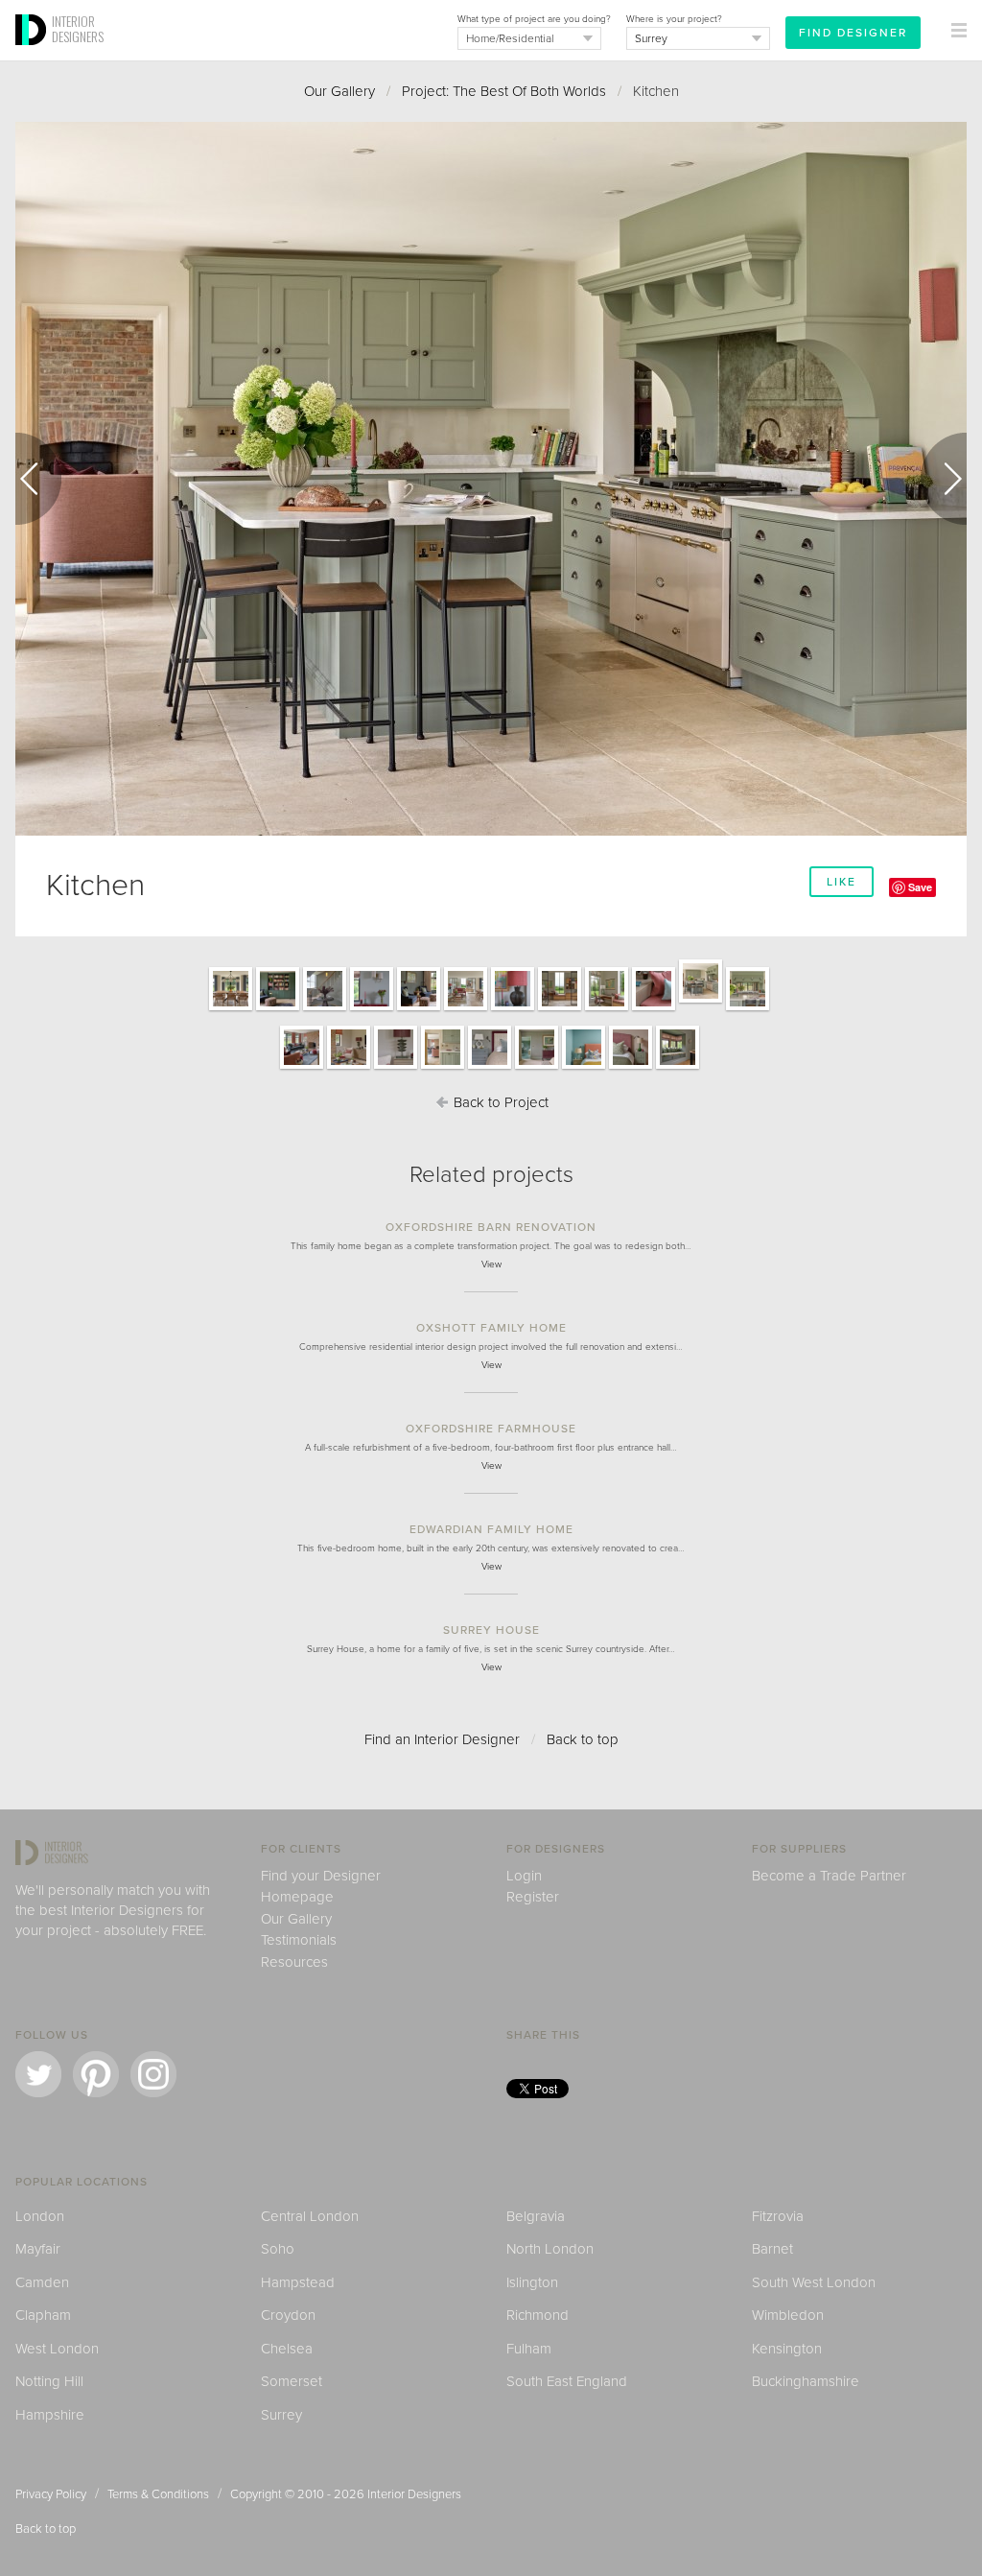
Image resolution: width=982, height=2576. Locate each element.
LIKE (842, 882)
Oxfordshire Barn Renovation (491, 1227)
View (491, 1264)
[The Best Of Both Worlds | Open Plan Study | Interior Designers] (560, 1009)
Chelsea (287, 2349)
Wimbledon (788, 2315)
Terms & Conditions (158, 2494)
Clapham (43, 2315)
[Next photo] (944, 479)
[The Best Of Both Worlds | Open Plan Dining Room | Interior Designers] (231, 1009)
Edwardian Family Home (491, 1529)
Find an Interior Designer (442, 1739)
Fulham (529, 2349)
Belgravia (536, 2216)
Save (920, 887)
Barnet (772, 2249)
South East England (567, 2381)
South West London (814, 2282)
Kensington (787, 2349)
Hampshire (50, 2415)
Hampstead (298, 2282)
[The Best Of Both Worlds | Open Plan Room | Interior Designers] (466, 1009)
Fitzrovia (778, 2216)
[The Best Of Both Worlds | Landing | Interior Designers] (678, 1068)
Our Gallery (339, 91)
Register (533, 1897)
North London (550, 2249)
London (40, 2216)
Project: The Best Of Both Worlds (504, 91)
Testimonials (299, 1940)
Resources (294, 1962)
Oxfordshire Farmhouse (491, 1429)
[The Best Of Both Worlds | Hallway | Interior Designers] (325, 1009)
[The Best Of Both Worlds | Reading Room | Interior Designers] (278, 1009)
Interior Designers (414, 2494)
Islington (532, 2282)
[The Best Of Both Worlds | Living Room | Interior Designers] (302, 1068)
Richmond (538, 2315)
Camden (42, 2282)
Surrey (281, 2415)
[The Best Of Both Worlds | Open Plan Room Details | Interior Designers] (513, 1009)
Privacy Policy (51, 2494)
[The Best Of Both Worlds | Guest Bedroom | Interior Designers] (584, 1068)
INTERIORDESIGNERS (78, 29)
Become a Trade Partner (829, 1876)
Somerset (292, 2381)
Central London (310, 2216)
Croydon (288, 2315)
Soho (278, 2249)
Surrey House (491, 1630)
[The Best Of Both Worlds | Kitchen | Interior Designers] (701, 1002)
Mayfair (38, 2249)
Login (524, 1876)
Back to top (583, 1739)
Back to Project (499, 1102)
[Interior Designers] (34, 55)
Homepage (297, 1897)
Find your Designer (321, 1876)
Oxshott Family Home (491, 1328)
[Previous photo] (38, 479)
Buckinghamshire (806, 2381)
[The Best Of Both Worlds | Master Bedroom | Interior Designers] (490, 1068)
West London (57, 2349)
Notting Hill (49, 2381)
